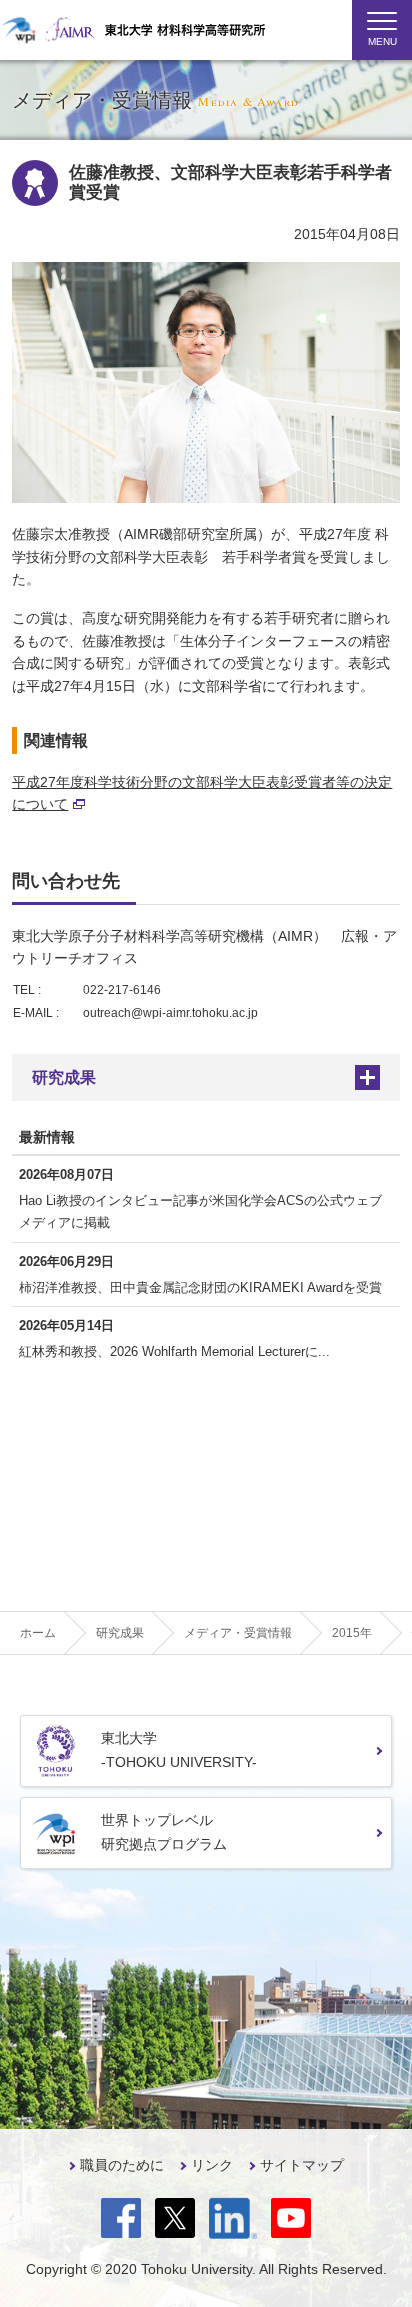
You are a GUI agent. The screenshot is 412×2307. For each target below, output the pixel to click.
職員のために (122, 2165)
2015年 (352, 1633)
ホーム (38, 1633)
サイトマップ (302, 2165)
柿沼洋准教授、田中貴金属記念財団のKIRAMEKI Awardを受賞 (200, 1287)
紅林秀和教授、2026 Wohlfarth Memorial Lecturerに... (174, 1351)
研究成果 (64, 1077)
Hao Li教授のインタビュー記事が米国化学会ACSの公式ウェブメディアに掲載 (200, 1211)
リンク (212, 2165)
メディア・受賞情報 (238, 1633)
